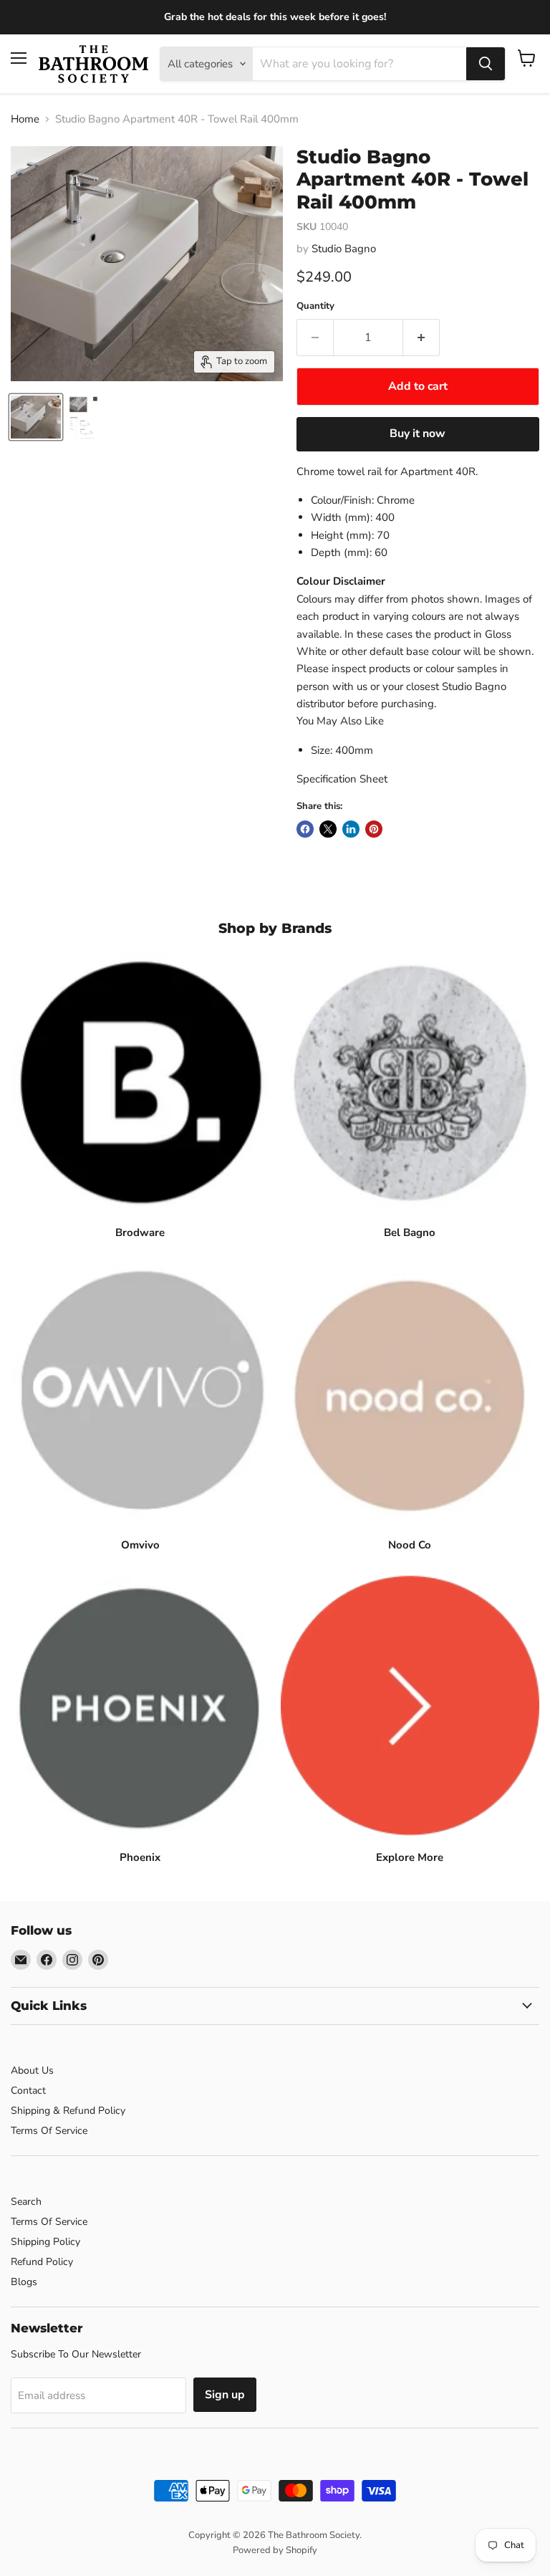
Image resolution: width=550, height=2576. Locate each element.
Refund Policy (42, 2262)
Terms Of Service (49, 2131)
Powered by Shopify (275, 2550)
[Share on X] (328, 829)
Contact (28, 2091)
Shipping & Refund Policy (68, 2111)
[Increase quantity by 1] (421, 337)
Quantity (315, 306)
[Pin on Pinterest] (374, 829)
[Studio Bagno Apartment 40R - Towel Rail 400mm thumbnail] (36, 417)
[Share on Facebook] (305, 829)
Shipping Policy (45, 2242)
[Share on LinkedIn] (351, 829)
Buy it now (418, 434)
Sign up (225, 2395)
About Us (32, 2070)
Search (26, 2202)
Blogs (24, 2282)
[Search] (486, 64)
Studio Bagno (344, 249)
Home (25, 119)
